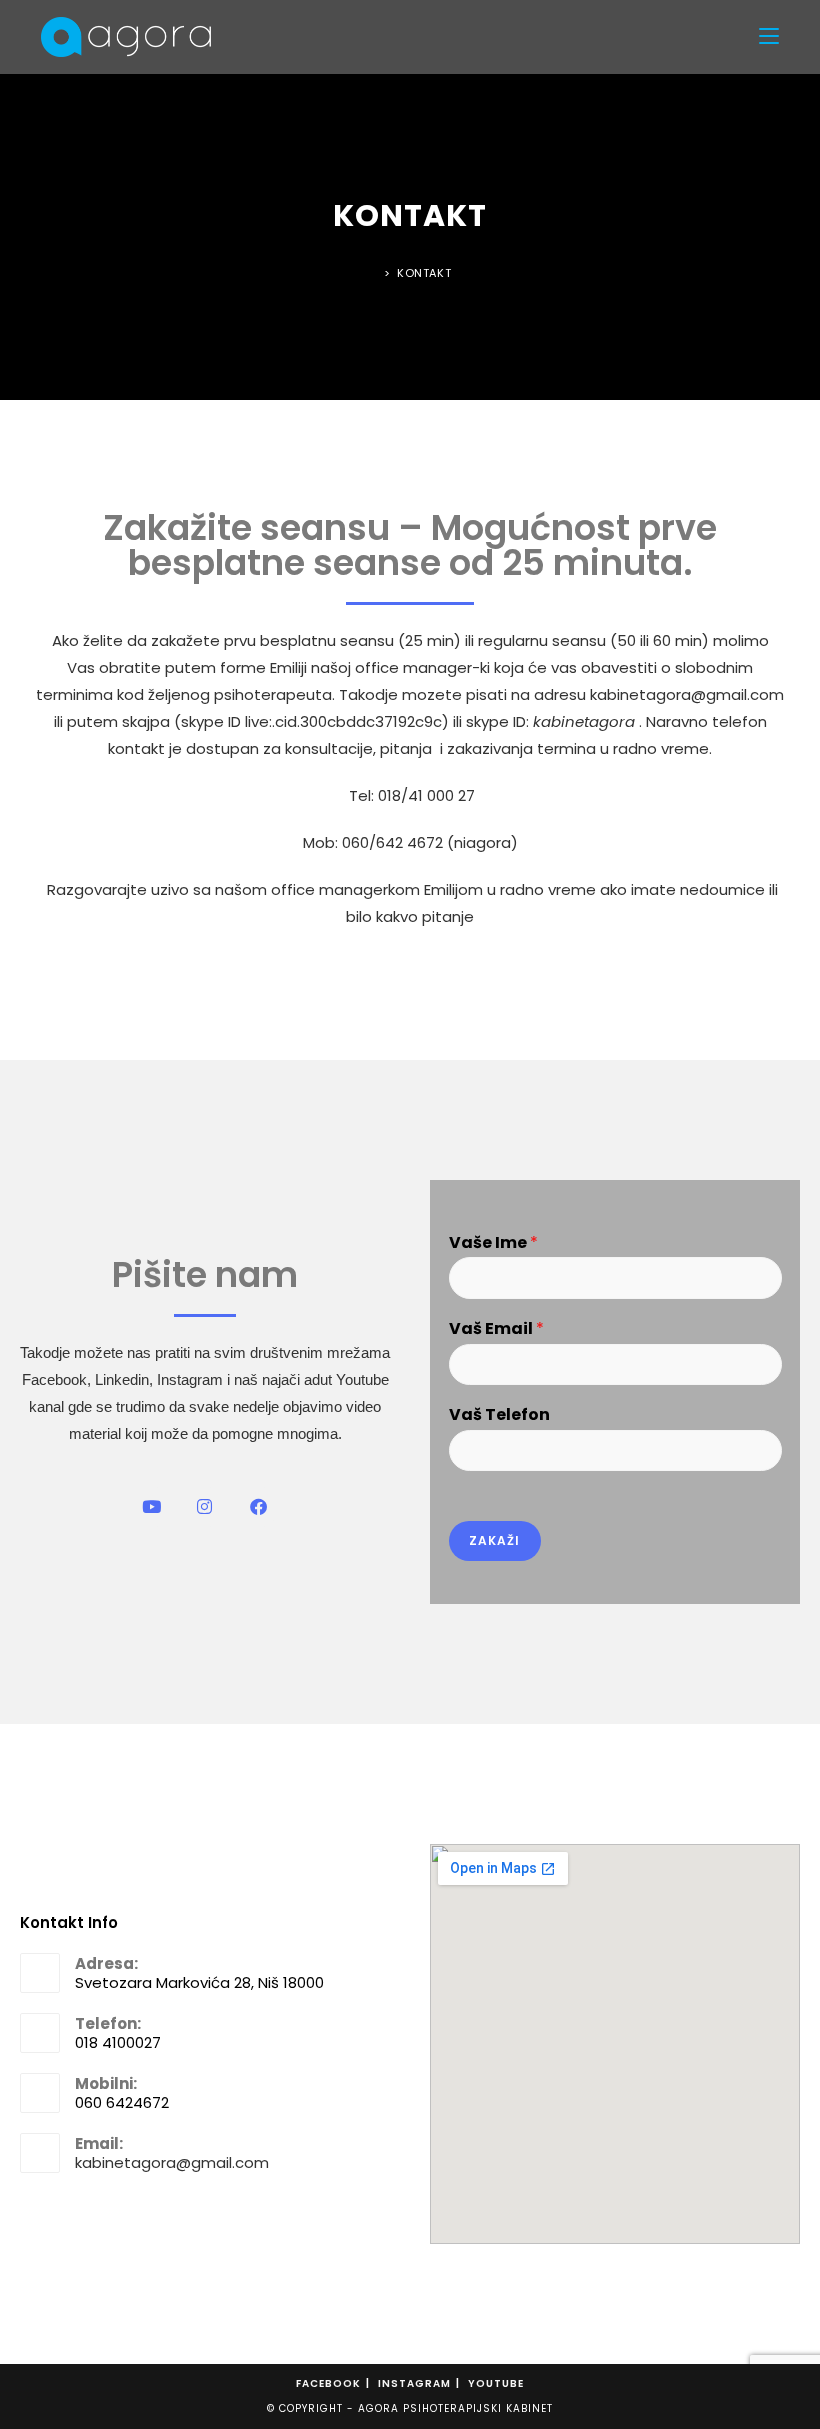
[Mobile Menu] (769, 37)
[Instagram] (205, 1507)
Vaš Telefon (499, 1415)
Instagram (414, 2383)
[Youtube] (151, 1507)
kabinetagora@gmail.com (172, 2162)
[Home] (374, 273)
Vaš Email (496, 1329)
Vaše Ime (493, 1243)
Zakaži (495, 1540)
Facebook (328, 2383)
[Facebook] (258, 1507)
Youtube (496, 2383)
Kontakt (424, 273)
